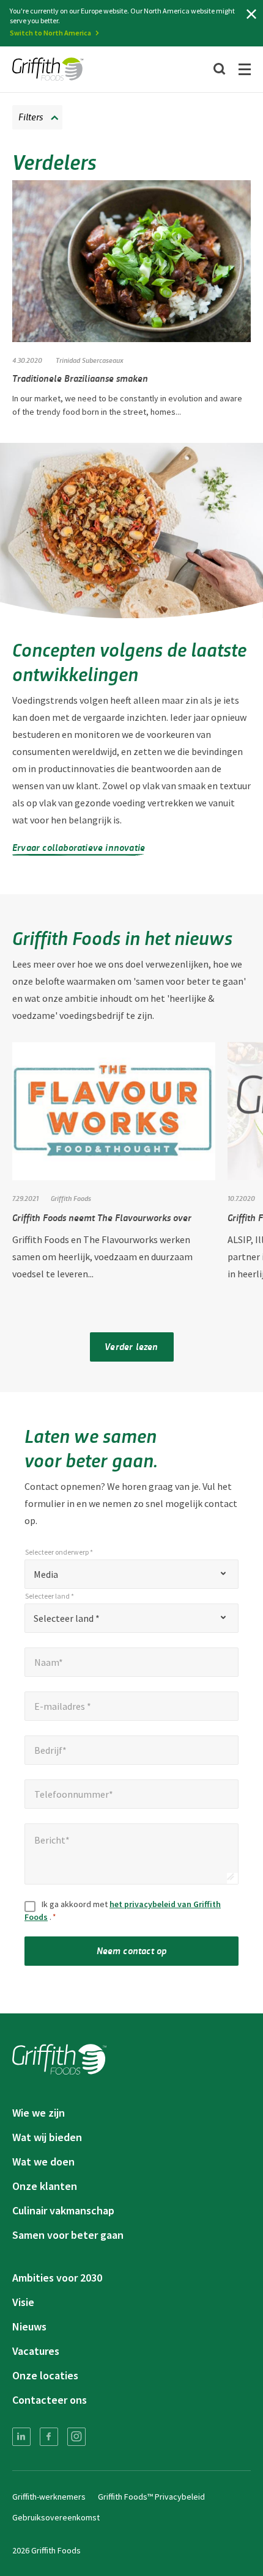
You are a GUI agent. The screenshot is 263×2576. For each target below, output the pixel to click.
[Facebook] (49, 2437)
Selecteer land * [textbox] (67, 1618)
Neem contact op (132, 1950)
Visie (23, 2302)
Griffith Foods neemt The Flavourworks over (102, 1217)
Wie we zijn (39, 2113)
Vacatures (36, 2351)
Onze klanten (45, 2186)
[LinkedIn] (21, 2437)
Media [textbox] (46, 1574)
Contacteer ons (50, 2400)
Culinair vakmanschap (63, 2210)
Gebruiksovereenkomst (56, 2517)
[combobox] (131, 1574)
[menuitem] (21, 2437)
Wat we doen (43, 2162)
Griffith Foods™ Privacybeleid (151, 2497)
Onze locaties (45, 2375)
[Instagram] (76, 2437)
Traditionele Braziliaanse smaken (80, 378)
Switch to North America (50, 33)
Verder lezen (131, 1346)
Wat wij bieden (47, 2137)
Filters (31, 116)
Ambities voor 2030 (57, 2278)
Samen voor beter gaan (68, 2235)
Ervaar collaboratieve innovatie (79, 847)
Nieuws (29, 2326)
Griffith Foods (71, 1198)
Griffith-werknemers (49, 2497)
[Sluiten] (251, 14)
